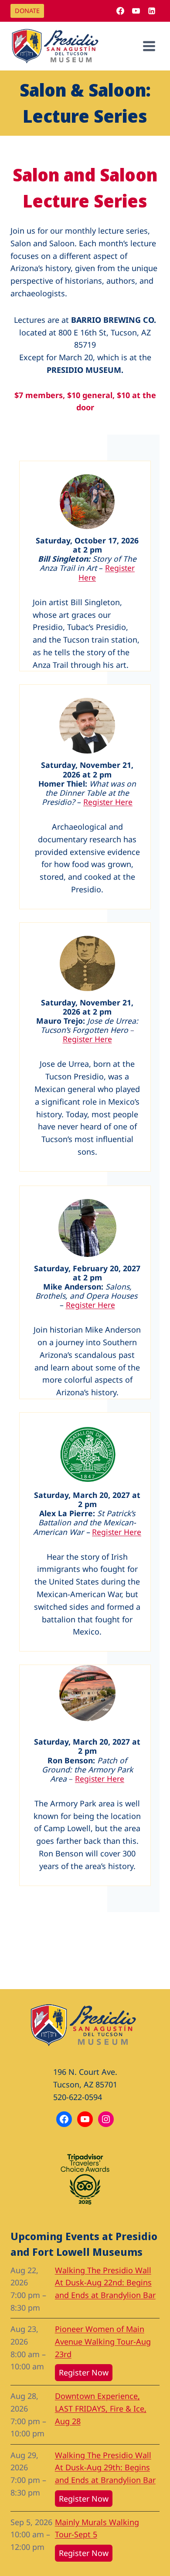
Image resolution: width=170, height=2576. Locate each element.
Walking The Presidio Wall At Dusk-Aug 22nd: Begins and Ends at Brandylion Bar (105, 2283)
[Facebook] (120, 11)
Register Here (108, 802)
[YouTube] (136, 11)
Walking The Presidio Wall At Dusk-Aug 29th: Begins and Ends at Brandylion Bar (105, 2468)
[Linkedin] (152, 11)
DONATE (27, 11)
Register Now (84, 2372)
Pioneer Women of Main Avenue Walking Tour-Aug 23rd (103, 2342)
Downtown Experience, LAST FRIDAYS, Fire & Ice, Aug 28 (101, 2409)
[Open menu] (149, 46)
